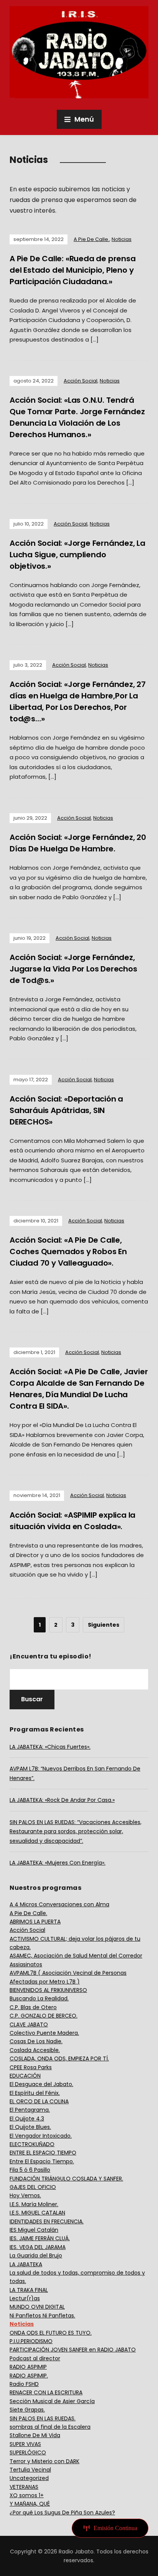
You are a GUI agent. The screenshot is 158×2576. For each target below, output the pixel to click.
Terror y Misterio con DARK (44, 2461)
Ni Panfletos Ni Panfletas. (42, 2316)
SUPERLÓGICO (28, 2452)
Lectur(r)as (25, 2298)
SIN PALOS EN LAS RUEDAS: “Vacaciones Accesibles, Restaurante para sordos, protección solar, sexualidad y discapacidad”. (76, 1832)
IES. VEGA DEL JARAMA (38, 2247)
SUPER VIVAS (25, 2444)
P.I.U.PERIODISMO (31, 2341)
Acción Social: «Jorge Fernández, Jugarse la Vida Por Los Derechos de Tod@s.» (73, 969)
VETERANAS (24, 2487)
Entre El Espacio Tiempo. (42, 2161)
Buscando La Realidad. (39, 1998)
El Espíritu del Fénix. (35, 2093)
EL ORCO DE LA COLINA (39, 2101)
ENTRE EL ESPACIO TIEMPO (43, 2153)
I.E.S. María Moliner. (34, 2204)
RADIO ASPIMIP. (29, 2376)
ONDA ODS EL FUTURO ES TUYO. (51, 2333)
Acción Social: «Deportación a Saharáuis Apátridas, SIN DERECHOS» (66, 1110)
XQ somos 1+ (27, 2495)
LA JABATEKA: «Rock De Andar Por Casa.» (62, 1800)
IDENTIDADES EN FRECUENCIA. (47, 2221)
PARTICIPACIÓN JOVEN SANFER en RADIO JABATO (73, 2350)
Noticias (122, 239)
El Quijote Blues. (30, 2127)
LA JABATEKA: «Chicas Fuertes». (50, 1747)
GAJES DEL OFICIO (33, 2187)
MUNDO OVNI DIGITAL (37, 2307)
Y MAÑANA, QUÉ (30, 2504)
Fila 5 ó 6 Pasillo (30, 2170)
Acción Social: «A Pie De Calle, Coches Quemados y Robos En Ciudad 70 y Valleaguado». (68, 1251)
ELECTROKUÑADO (32, 2144)
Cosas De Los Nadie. (36, 2041)
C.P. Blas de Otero (33, 2007)
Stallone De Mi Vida (35, 2435)
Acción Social (81, 381)
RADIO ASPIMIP (28, 2367)
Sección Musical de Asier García (52, 2401)
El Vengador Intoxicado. (41, 2136)
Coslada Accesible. (35, 2050)
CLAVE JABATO (29, 2024)
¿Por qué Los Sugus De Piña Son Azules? (62, 2513)
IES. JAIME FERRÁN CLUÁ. (40, 2238)
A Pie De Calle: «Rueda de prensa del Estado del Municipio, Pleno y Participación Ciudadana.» (73, 270)
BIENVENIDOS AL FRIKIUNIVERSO (48, 1990)
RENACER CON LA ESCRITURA (46, 2392)
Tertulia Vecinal (30, 2470)
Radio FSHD (24, 2384)
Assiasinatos (26, 1964)
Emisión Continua (115, 2528)
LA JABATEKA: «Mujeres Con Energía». (58, 1863)
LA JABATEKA (26, 2264)
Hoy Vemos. (25, 2195)
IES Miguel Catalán (34, 2230)
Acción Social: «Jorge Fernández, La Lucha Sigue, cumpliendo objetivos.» (77, 555)
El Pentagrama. (30, 2110)
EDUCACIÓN (25, 2076)
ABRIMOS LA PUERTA (35, 1922)
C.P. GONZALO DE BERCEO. (44, 2016)
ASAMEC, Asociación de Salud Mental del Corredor (76, 1956)
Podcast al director (35, 2358)
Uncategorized (29, 2478)
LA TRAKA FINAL (29, 2290)
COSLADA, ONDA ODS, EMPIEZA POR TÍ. (59, 2059)
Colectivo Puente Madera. (44, 2033)
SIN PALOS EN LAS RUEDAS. (43, 2418)
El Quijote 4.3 (27, 2119)
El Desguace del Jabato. (41, 2084)
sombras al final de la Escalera (50, 2427)
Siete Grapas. (27, 2410)
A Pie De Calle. (91, 239)
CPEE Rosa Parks (31, 2067)
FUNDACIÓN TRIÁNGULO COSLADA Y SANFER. (66, 2179)
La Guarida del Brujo (36, 2255)
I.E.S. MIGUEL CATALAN (37, 2213)
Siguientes (104, 1625)
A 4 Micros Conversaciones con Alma (59, 1904)
